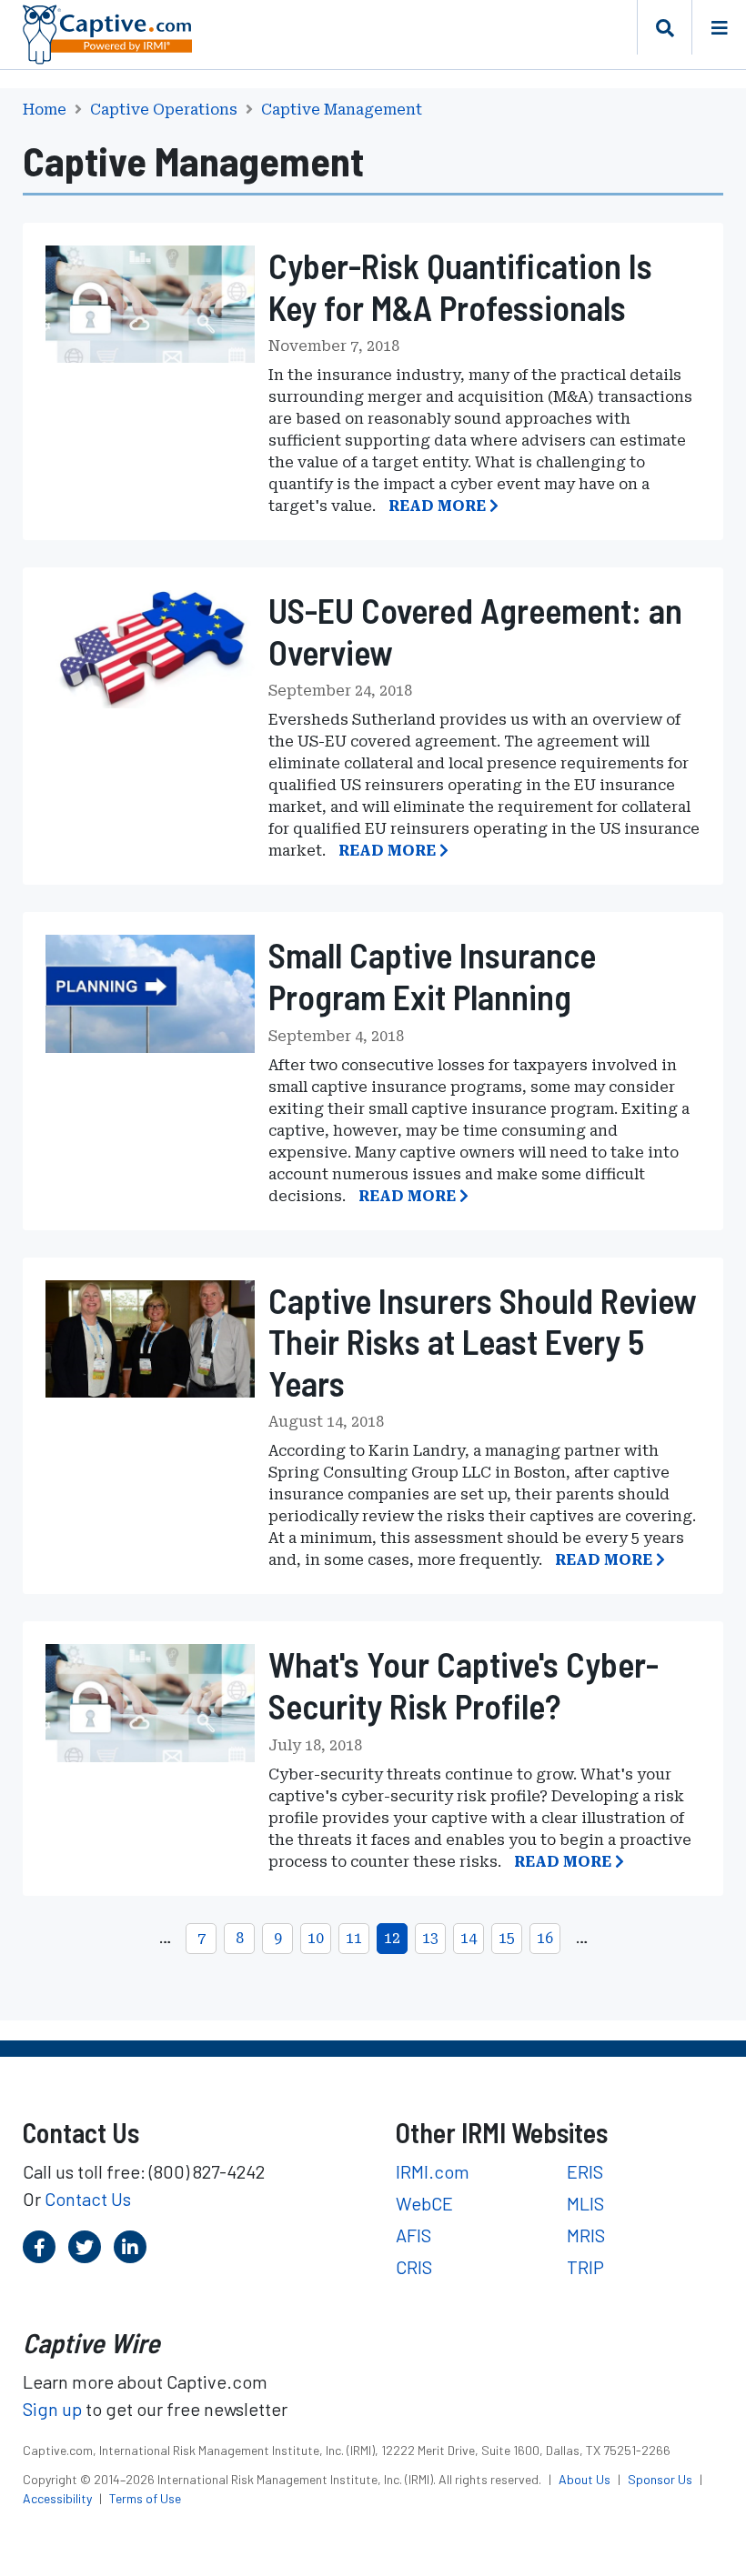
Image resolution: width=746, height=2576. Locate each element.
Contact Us (88, 2199)
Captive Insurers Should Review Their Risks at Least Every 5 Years (483, 1342)
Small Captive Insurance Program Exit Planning (432, 976)
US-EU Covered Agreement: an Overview (475, 631)
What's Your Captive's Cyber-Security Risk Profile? (464, 1685)
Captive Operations (164, 110)
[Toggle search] (664, 27)
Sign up (52, 2409)
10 (316, 1938)
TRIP (585, 2267)
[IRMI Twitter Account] (85, 2247)
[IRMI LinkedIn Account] (130, 2247)
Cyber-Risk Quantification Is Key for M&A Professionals (460, 286)
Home (45, 110)
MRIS (586, 2235)
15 (507, 1938)
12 (392, 1938)
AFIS (413, 2235)
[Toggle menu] (719, 27)
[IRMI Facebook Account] (39, 2247)
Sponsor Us (661, 2479)
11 (354, 1938)
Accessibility (59, 2498)
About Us (586, 2479)
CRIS (414, 2267)
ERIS (585, 2171)
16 (545, 1938)
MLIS (585, 2203)
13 (430, 1938)
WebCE (424, 2203)
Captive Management (342, 110)
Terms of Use (145, 2498)
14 (469, 1938)
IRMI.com (433, 2171)
